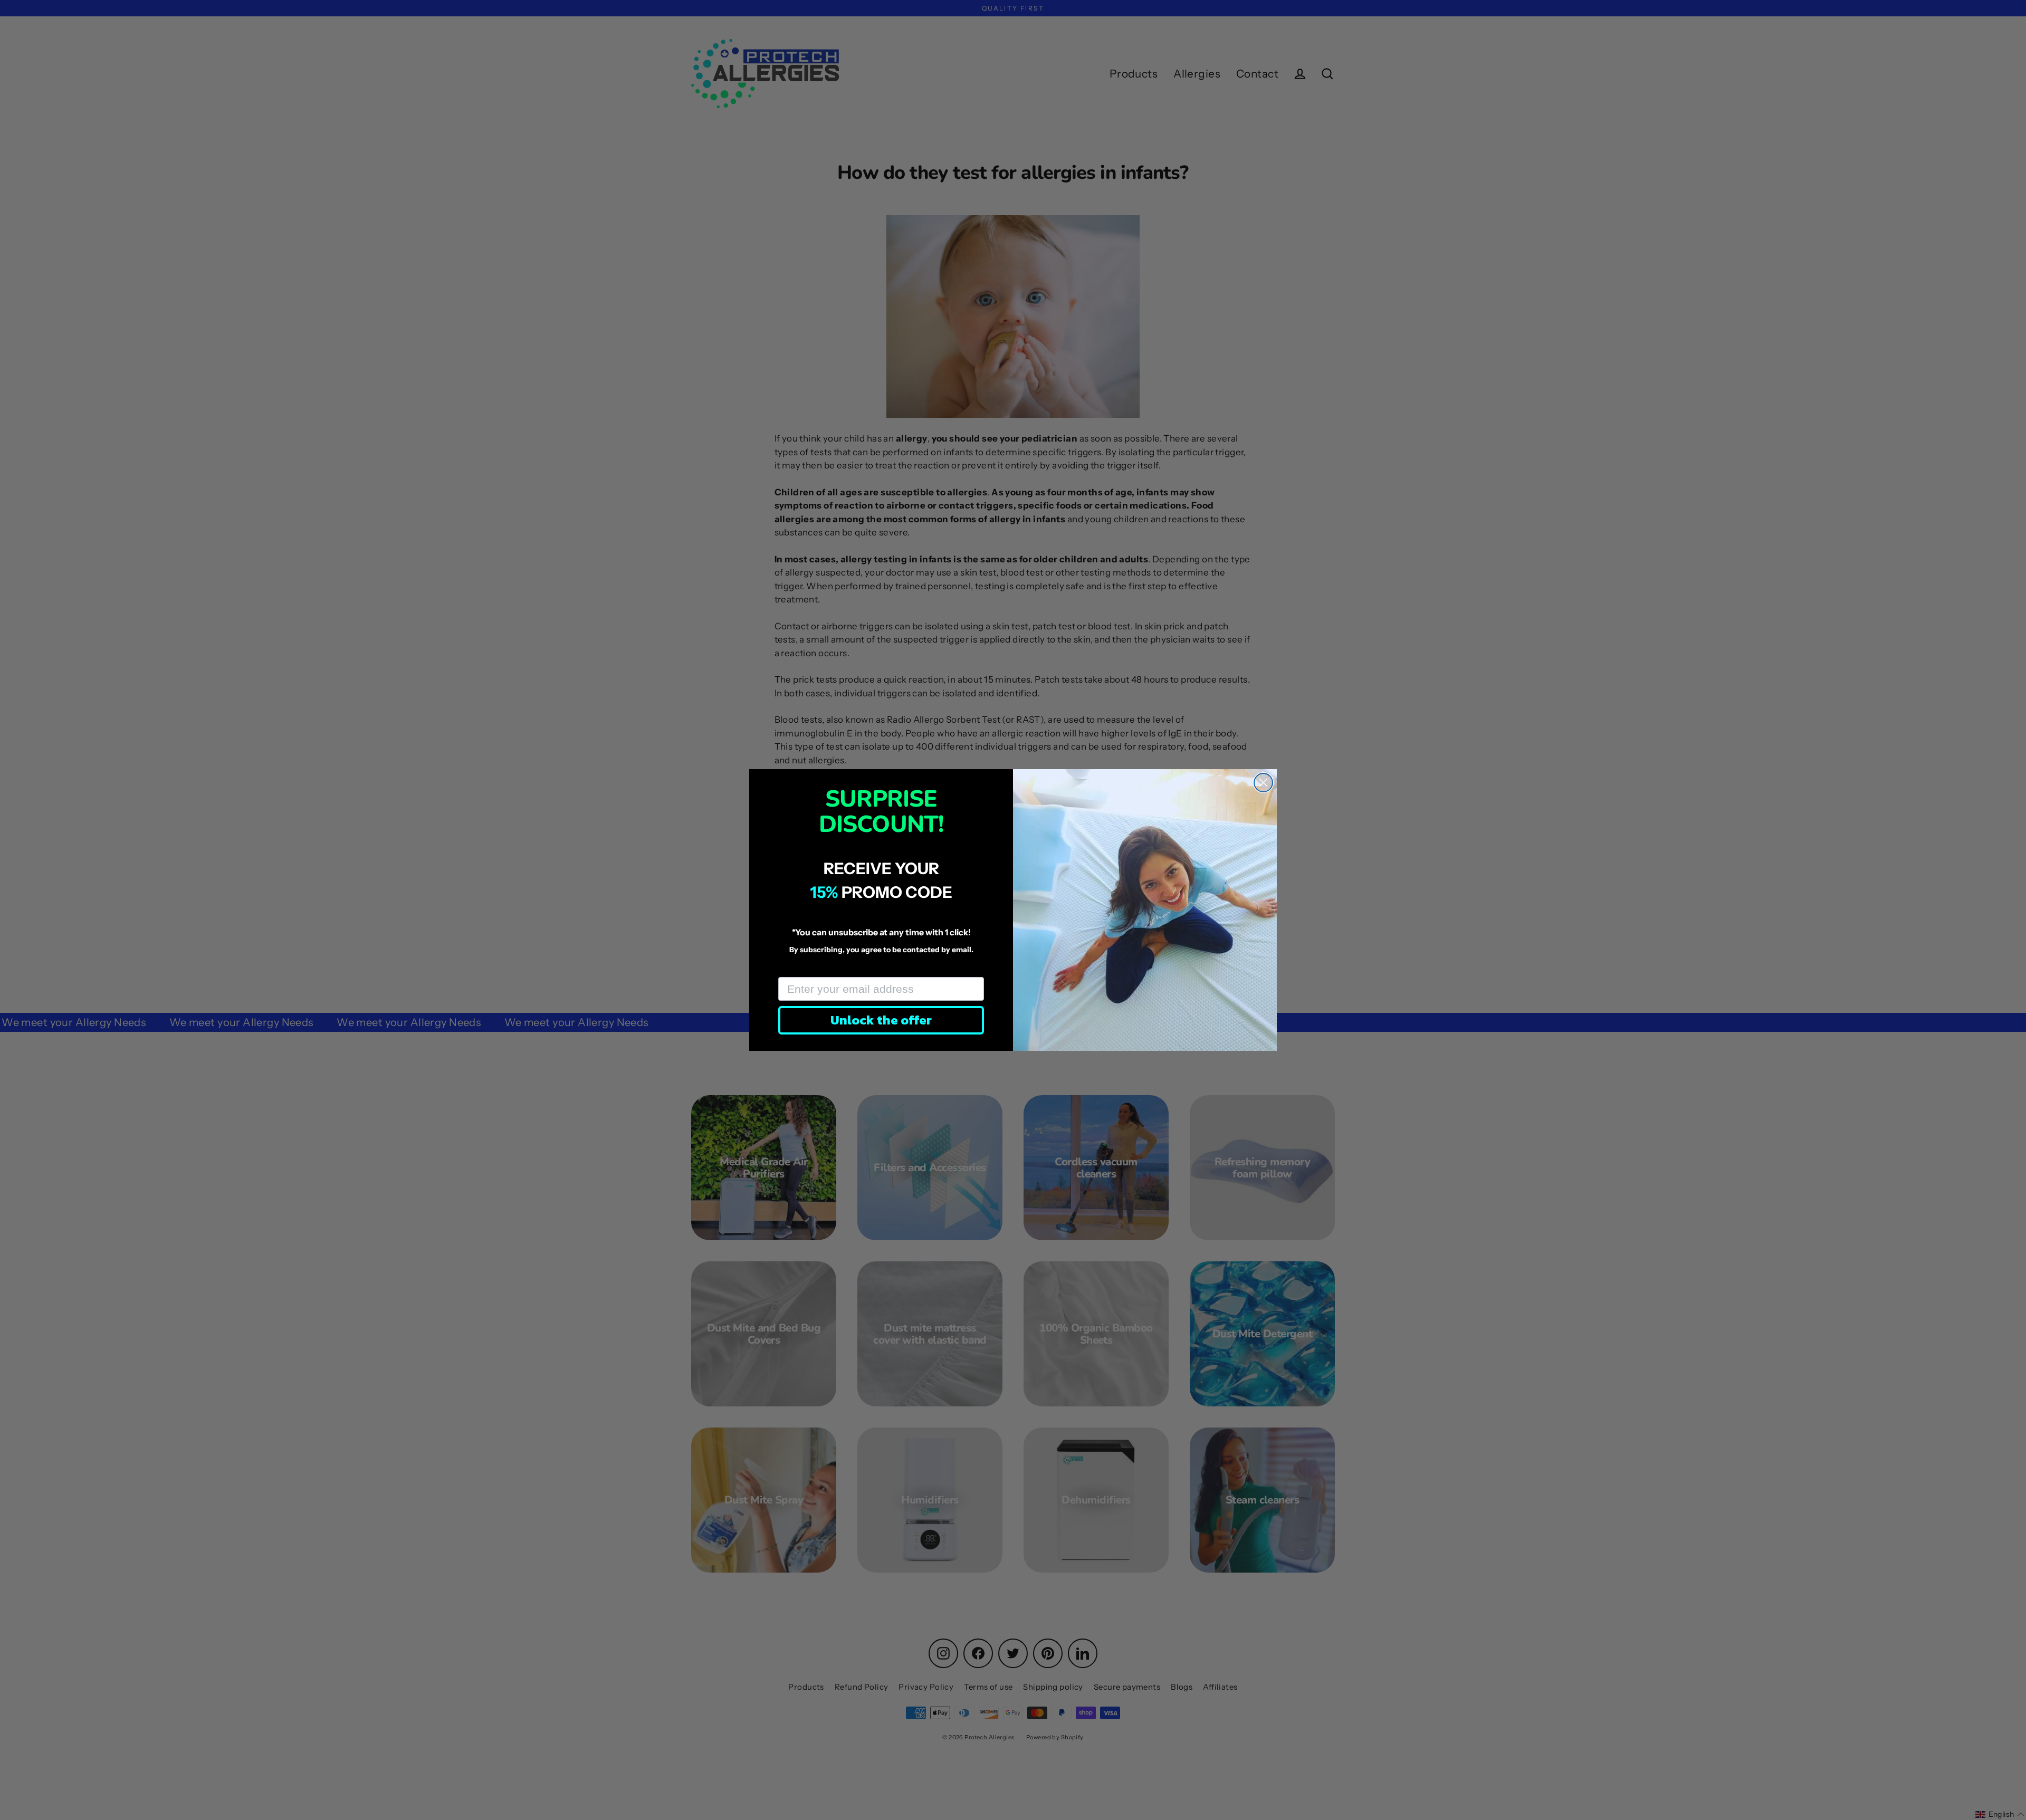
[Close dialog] (1263, 783)
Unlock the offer (881, 1020)
